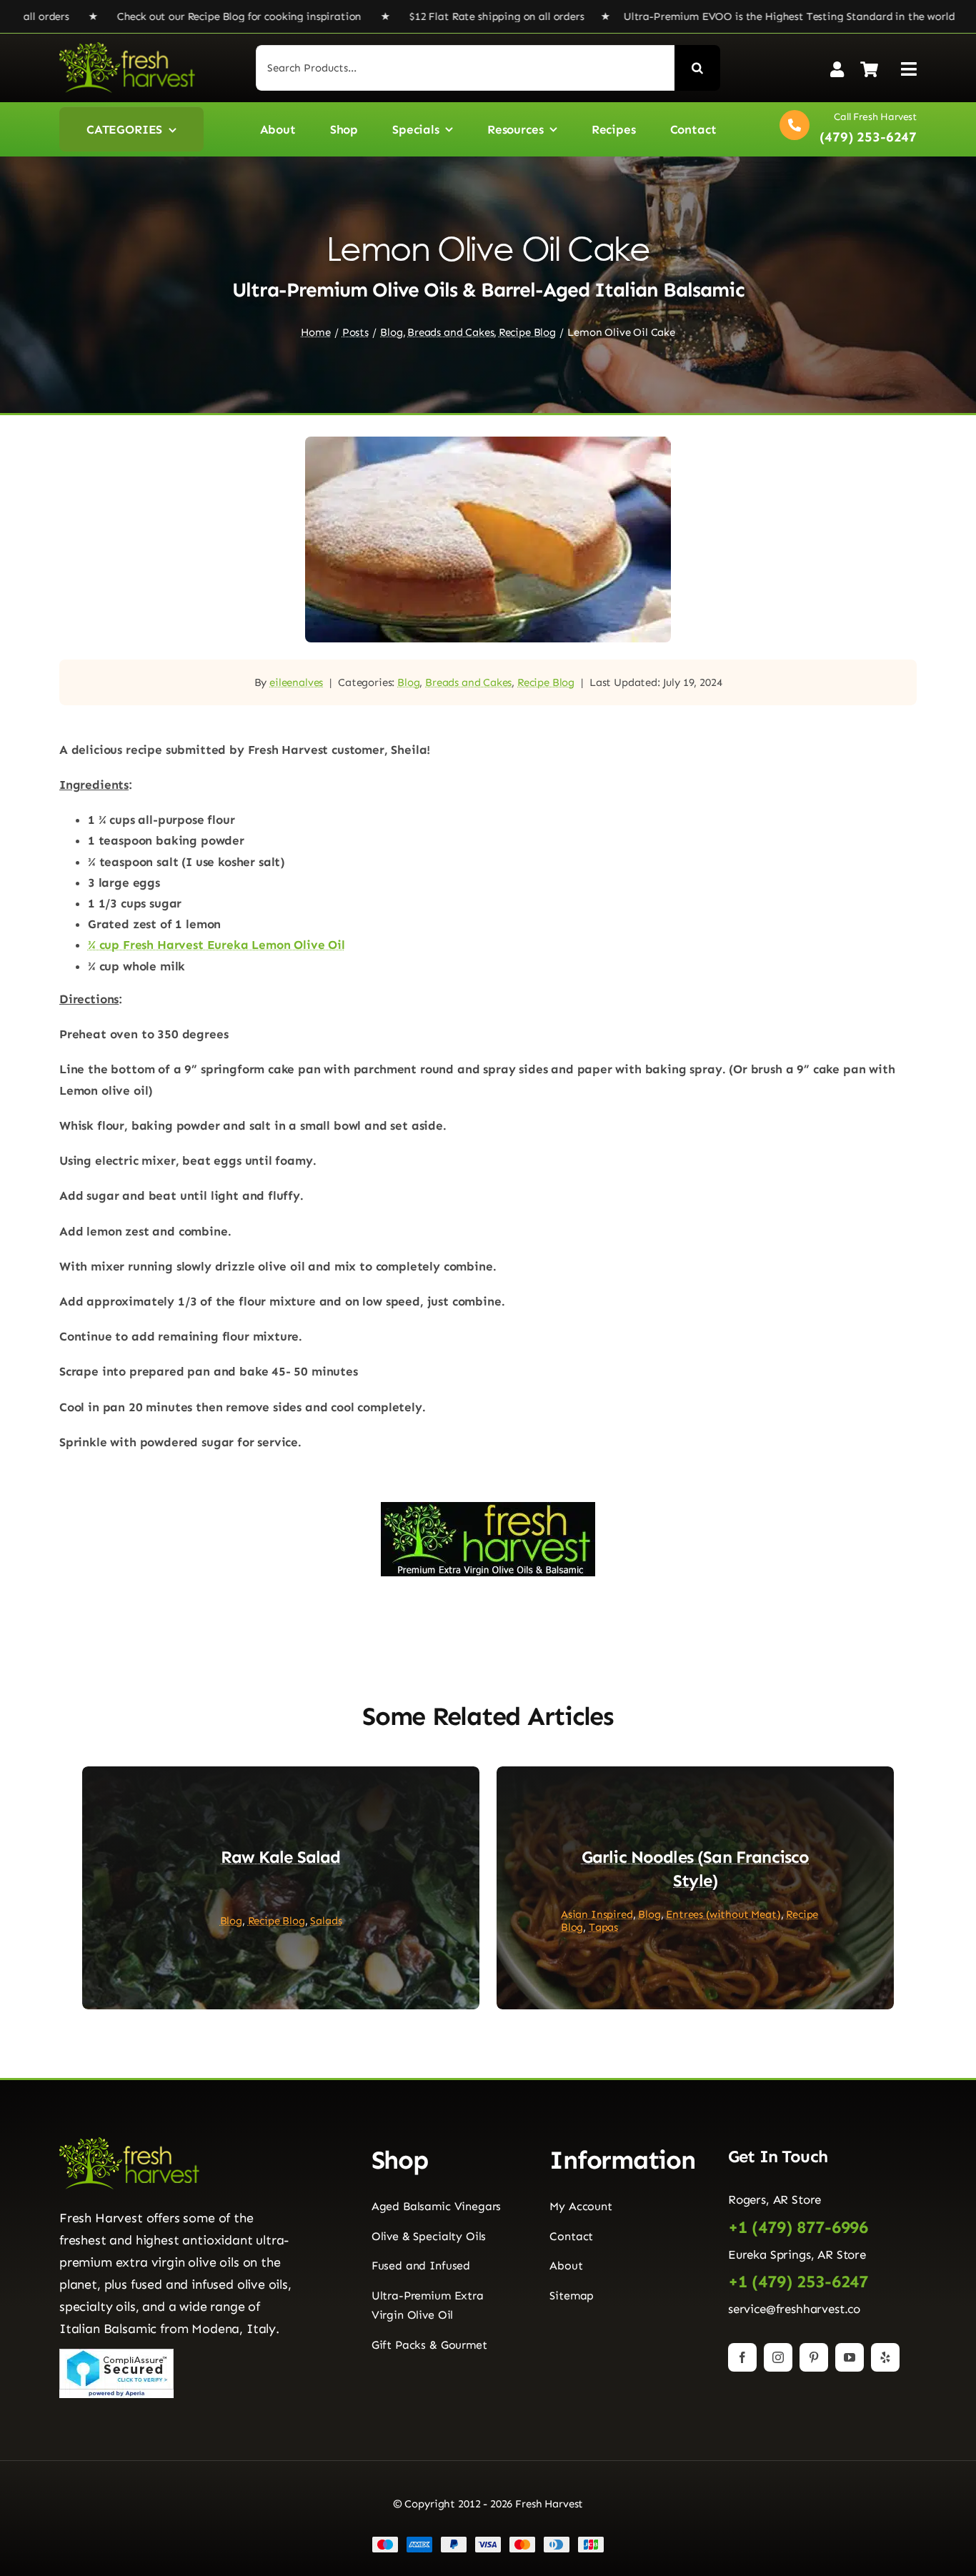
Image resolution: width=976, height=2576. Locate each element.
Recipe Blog (546, 682)
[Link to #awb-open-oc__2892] (909, 69)
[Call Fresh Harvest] (845, 129)
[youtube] (850, 2357)
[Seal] (116, 2354)
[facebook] (742, 2357)
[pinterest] (814, 2357)
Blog (408, 682)
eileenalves (296, 682)
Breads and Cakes (468, 682)
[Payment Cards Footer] (488, 2542)
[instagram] (778, 2357)
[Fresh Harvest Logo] (127, 48)
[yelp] (885, 2357)
